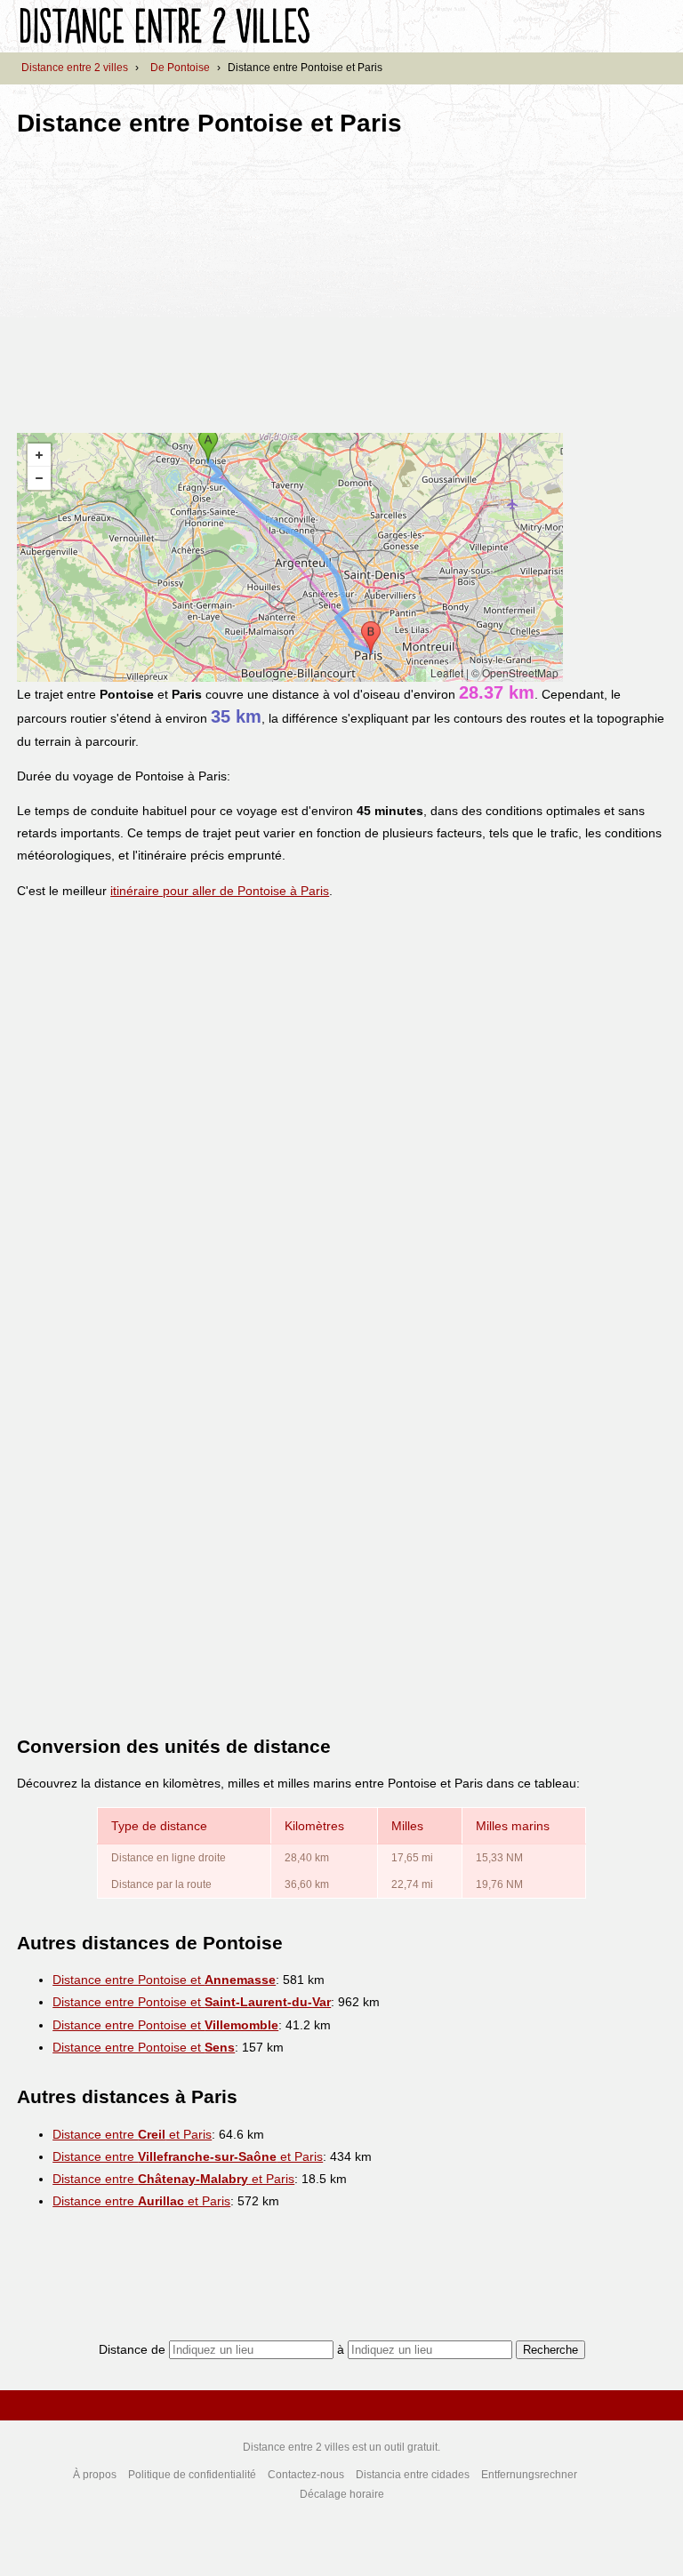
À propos (95, 2475)
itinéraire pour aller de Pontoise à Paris (220, 891)
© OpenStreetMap (515, 672)
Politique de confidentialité (192, 2475)
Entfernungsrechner (529, 2475)
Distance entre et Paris (132, 2134)
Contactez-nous (306, 2475)
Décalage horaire (342, 2494)
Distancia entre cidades (413, 2475)
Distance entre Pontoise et (164, 1980)
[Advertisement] (166, 279)
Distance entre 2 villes (75, 68)
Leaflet (447, 672)
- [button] (39, 478)
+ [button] (39, 455)
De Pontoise (180, 68)
